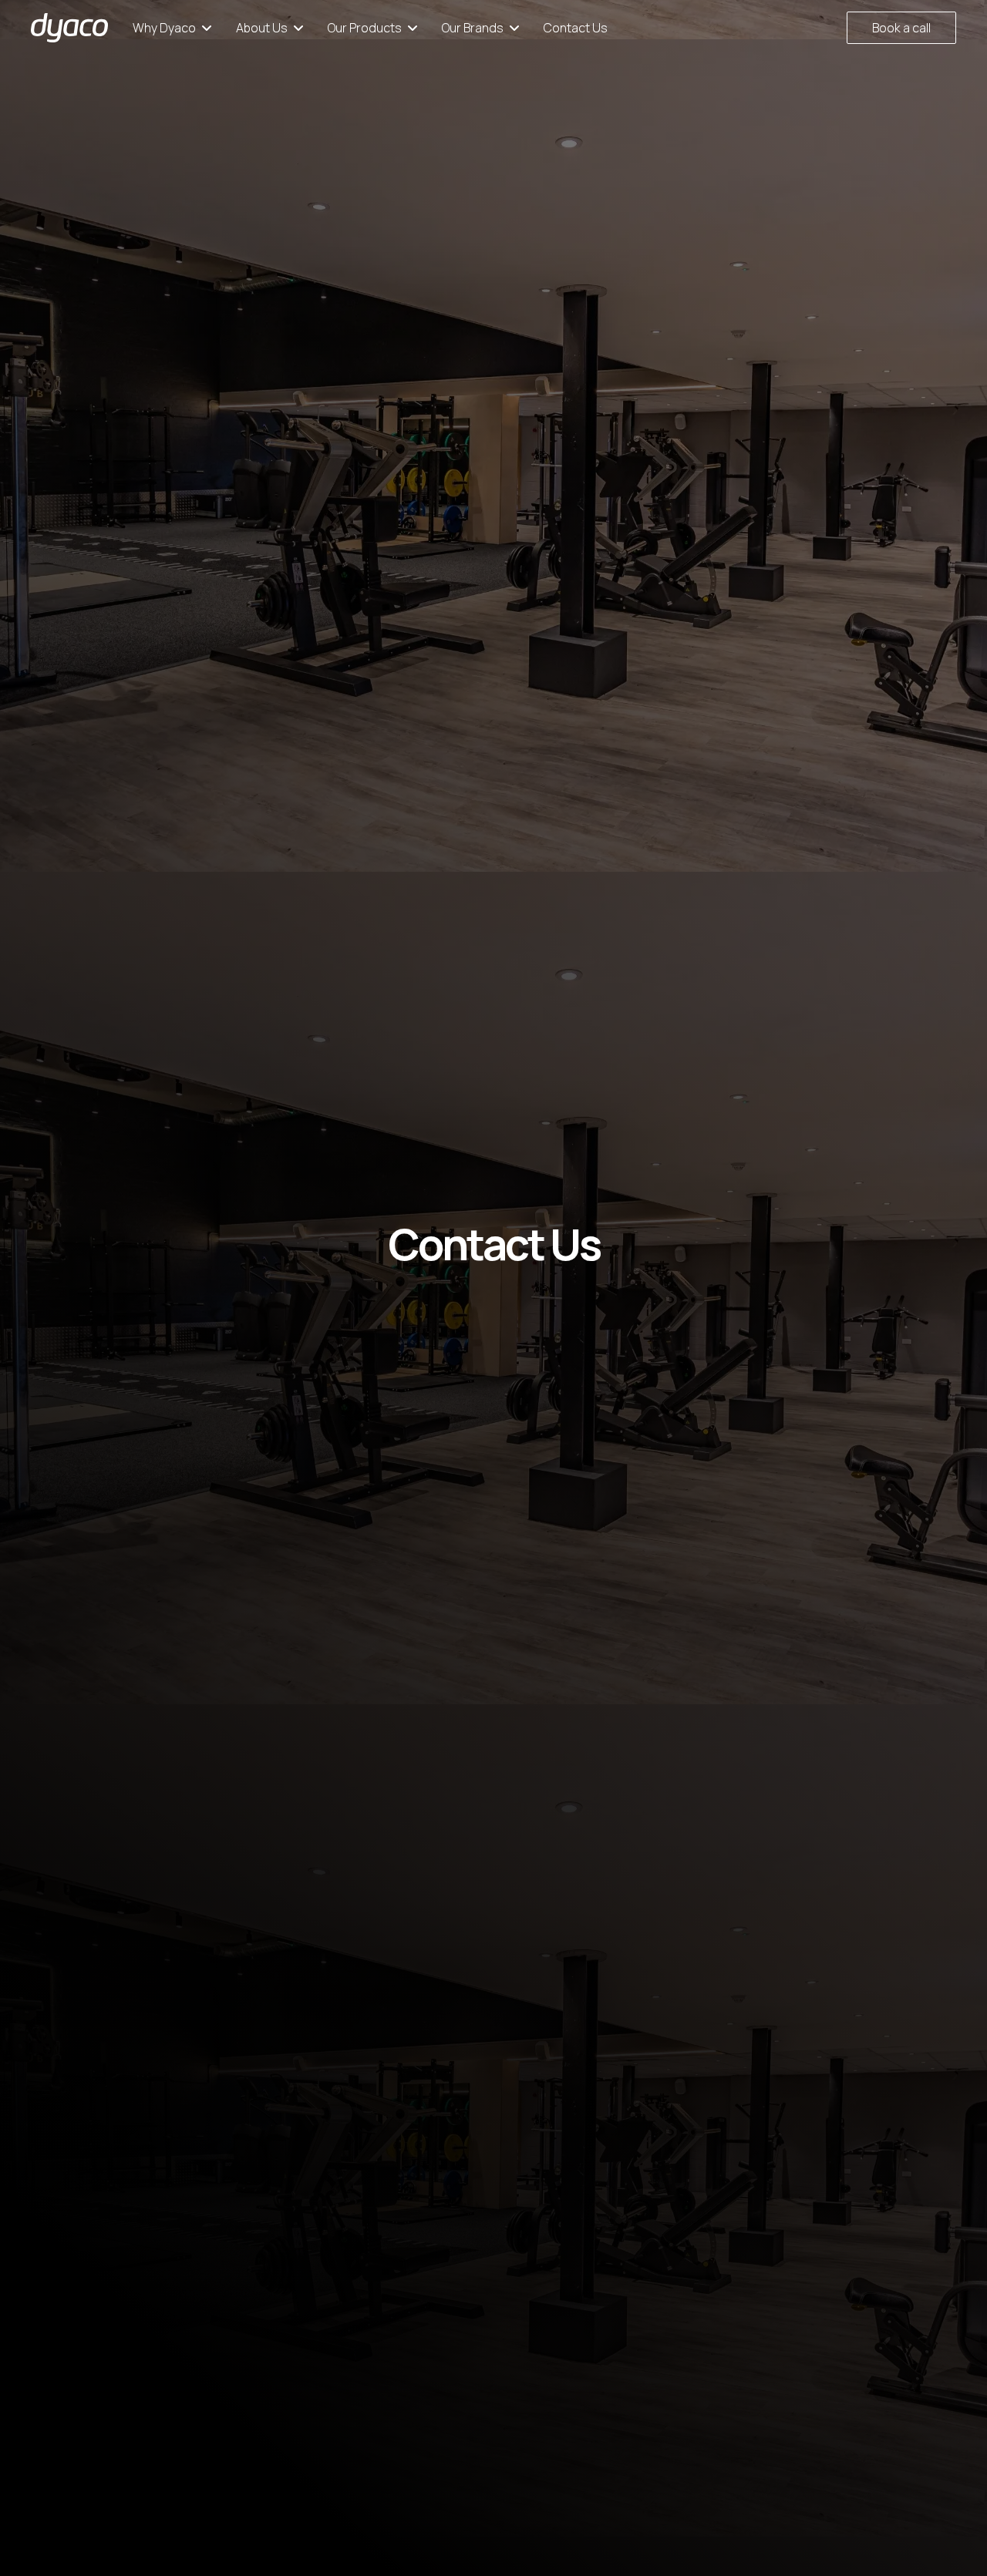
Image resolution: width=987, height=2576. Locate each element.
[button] (172, 28)
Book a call (901, 28)
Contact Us (576, 28)
